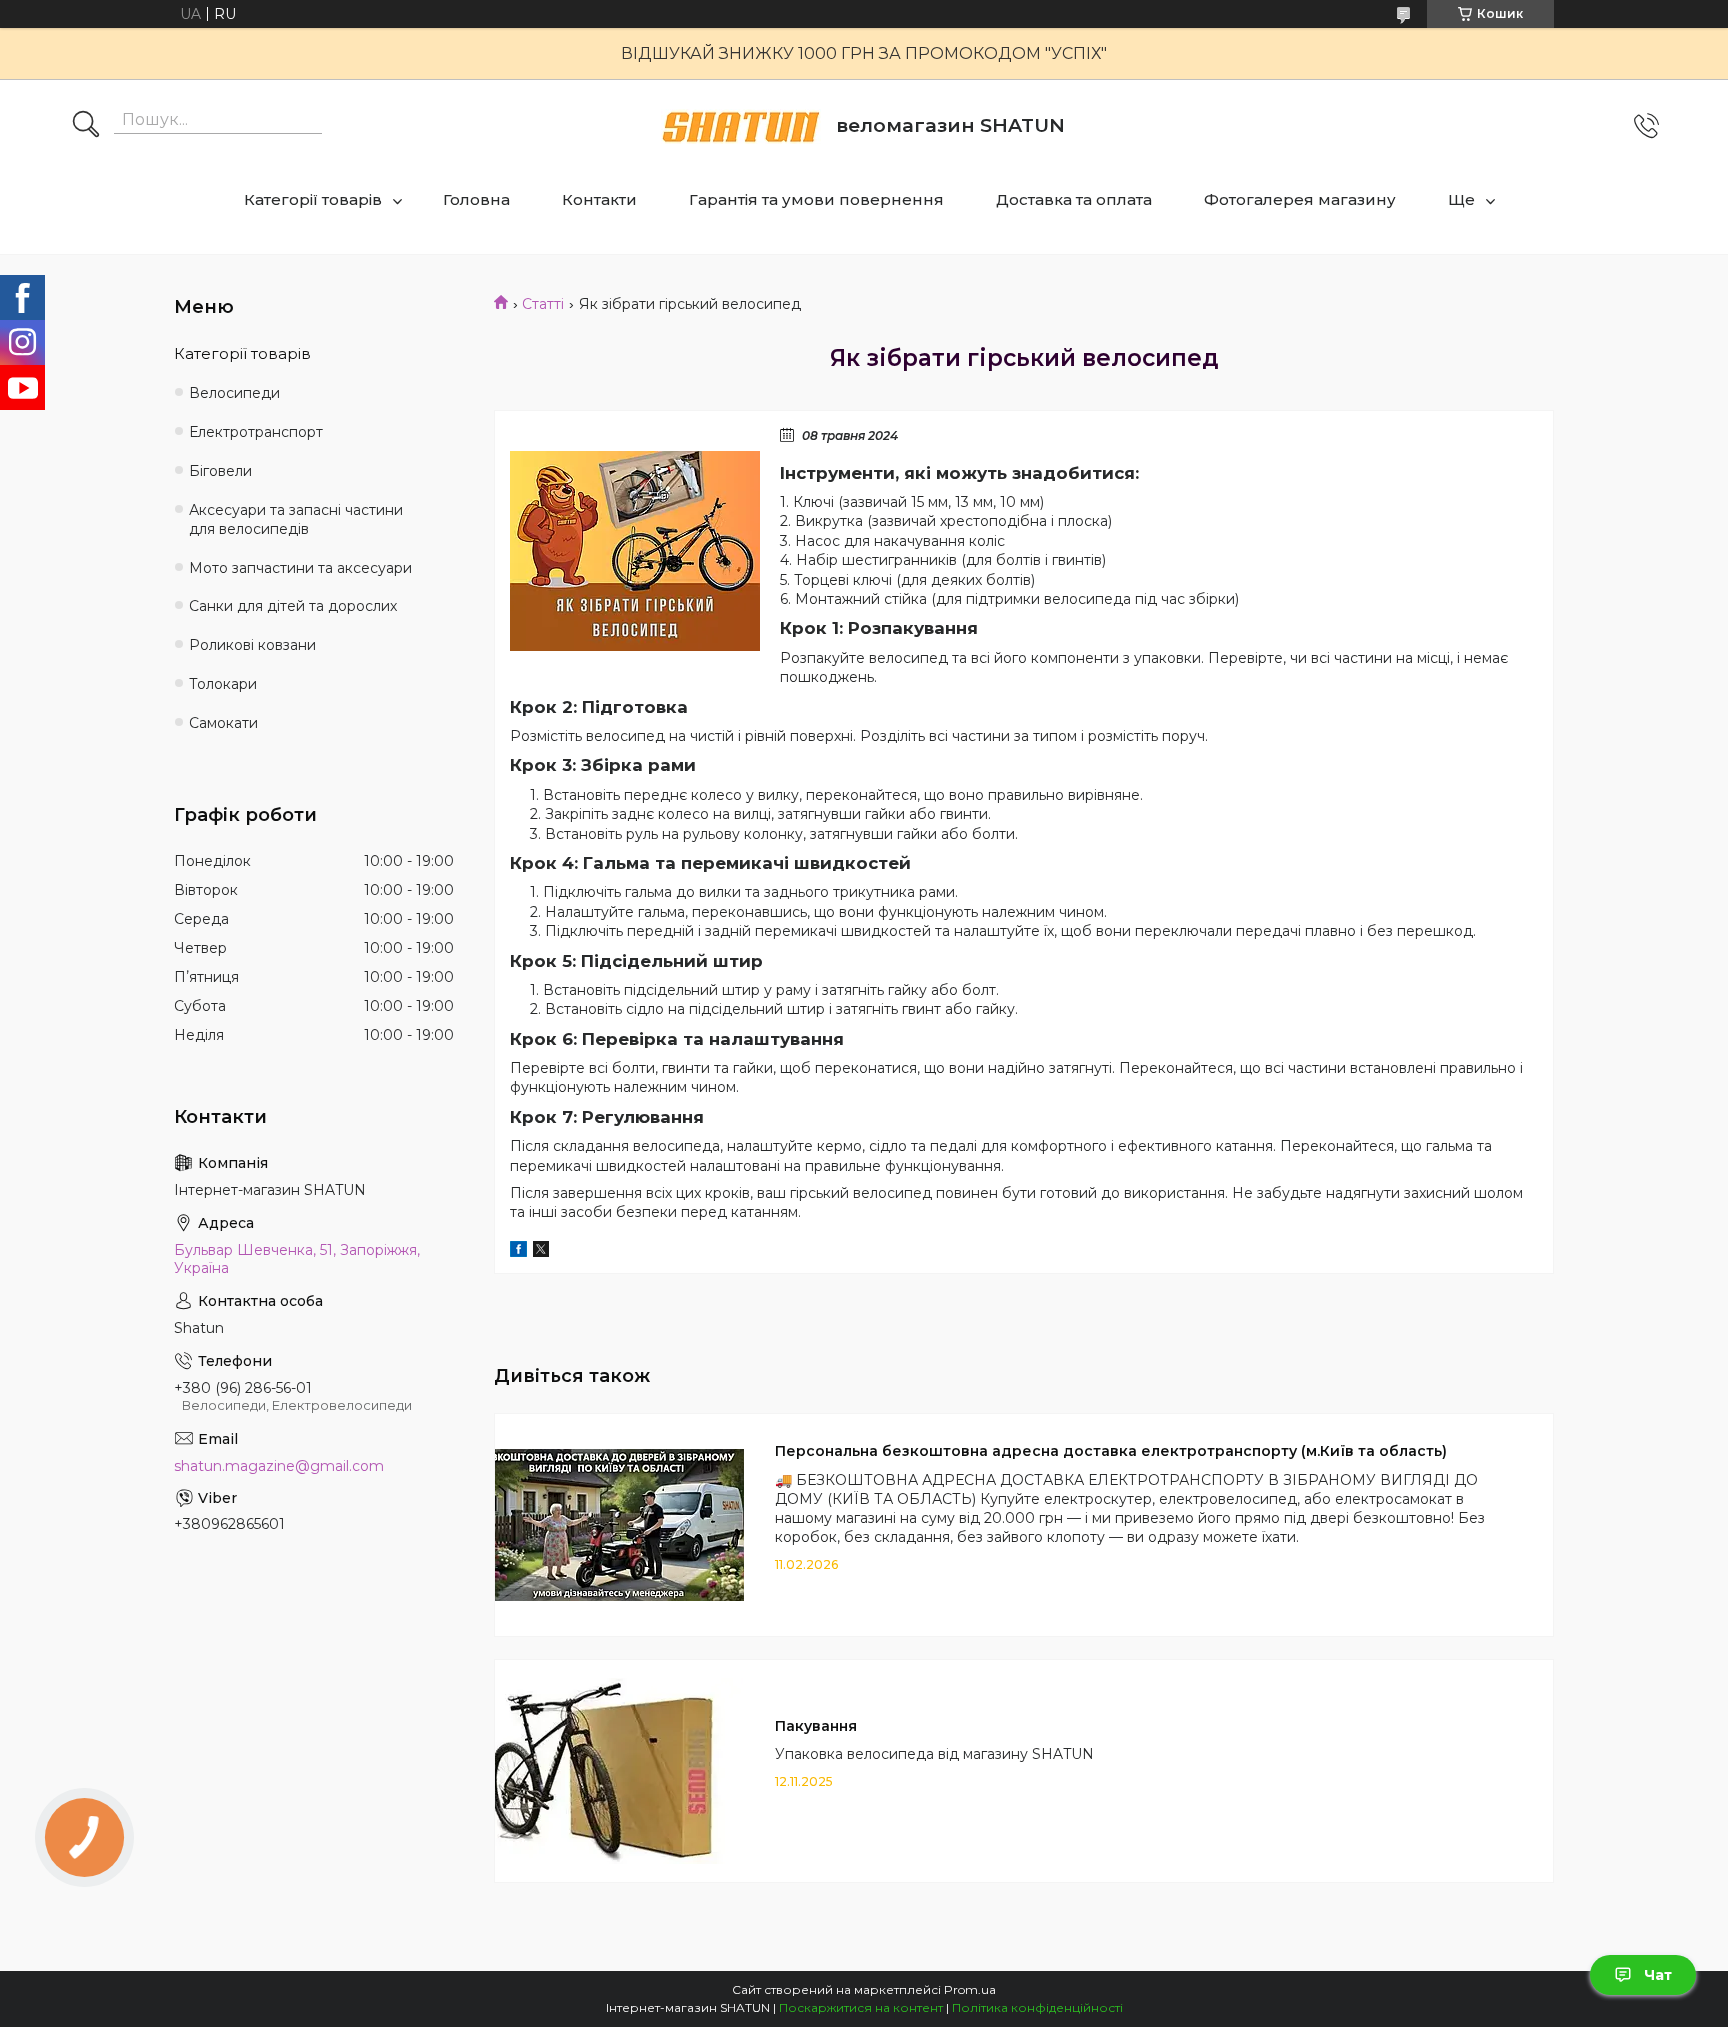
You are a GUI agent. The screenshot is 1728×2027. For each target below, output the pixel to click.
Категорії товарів (313, 199)
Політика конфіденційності (1037, 2007)
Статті (543, 304)
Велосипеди (234, 393)
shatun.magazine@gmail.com (279, 1466)
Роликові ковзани (252, 645)
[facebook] (518, 1252)
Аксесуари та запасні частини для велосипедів (296, 519)
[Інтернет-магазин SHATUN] (741, 126)
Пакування (816, 1726)
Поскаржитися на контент (861, 2007)
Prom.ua (970, 1989)
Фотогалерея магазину (1300, 199)
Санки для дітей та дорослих (293, 606)
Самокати (223, 723)
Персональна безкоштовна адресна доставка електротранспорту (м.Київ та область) (1111, 1451)
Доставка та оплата (1074, 199)
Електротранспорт (256, 432)
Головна (476, 199)
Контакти (599, 199)
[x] (541, 1252)
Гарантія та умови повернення (816, 199)
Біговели (220, 471)
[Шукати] (86, 126)
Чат (1658, 1975)
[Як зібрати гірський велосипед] (635, 551)
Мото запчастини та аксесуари (300, 568)
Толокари (223, 684)
